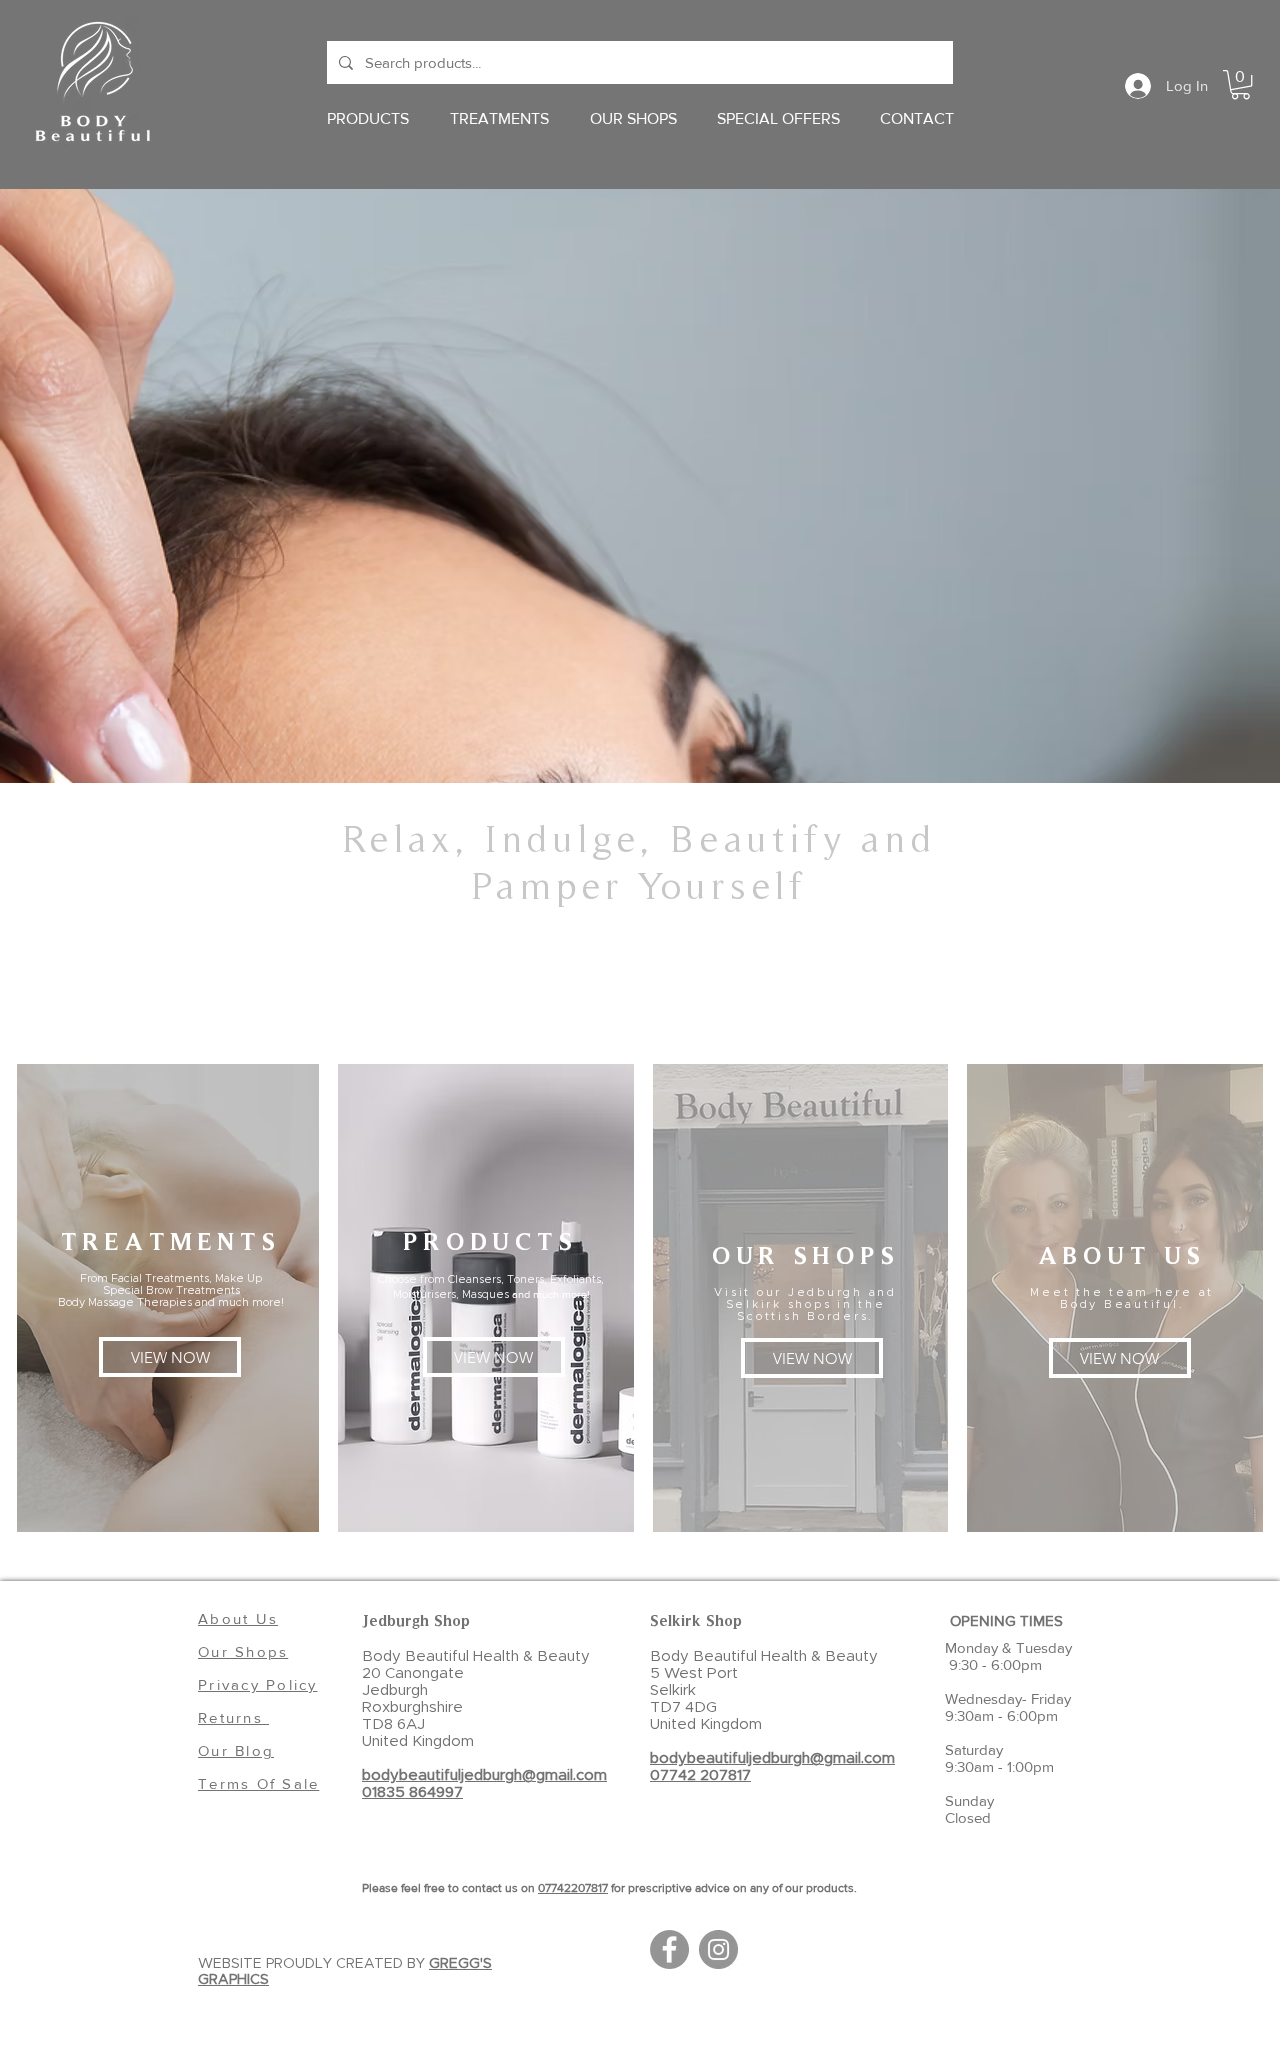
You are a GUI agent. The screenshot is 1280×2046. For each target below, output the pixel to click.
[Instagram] (718, 1949)
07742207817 (573, 1888)
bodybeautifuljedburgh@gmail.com (484, 1775)
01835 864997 (412, 1792)
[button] (1240, 84)
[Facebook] (669, 1949)
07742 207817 (700, 1775)
